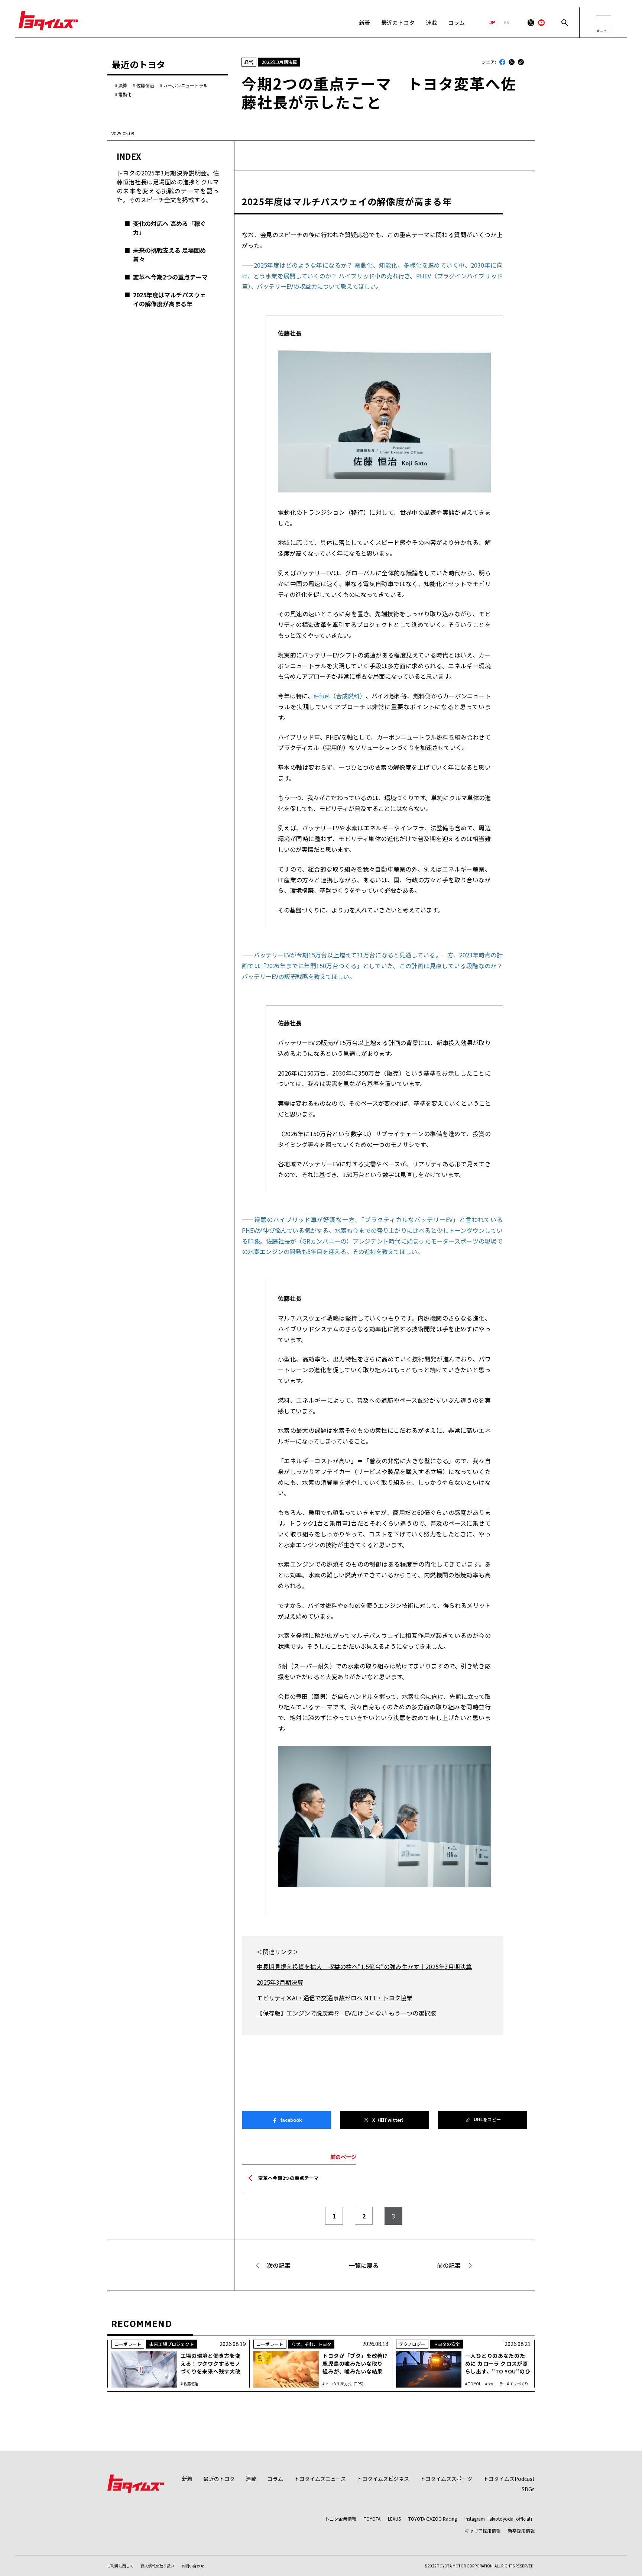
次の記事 (279, 2265)
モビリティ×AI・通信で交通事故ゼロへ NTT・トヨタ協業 (335, 1998)
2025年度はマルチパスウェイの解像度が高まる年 (169, 299)
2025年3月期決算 (280, 1982)
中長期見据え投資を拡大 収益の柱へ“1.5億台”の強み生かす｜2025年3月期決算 (364, 1966)
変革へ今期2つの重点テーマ (170, 277)
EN (507, 23)
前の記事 (449, 2265)
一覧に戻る (364, 2265)
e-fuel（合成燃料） (340, 696)
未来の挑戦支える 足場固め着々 (169, 255)
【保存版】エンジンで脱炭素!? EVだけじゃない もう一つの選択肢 (346, 2013)
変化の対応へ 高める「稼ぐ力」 (169, 228)
